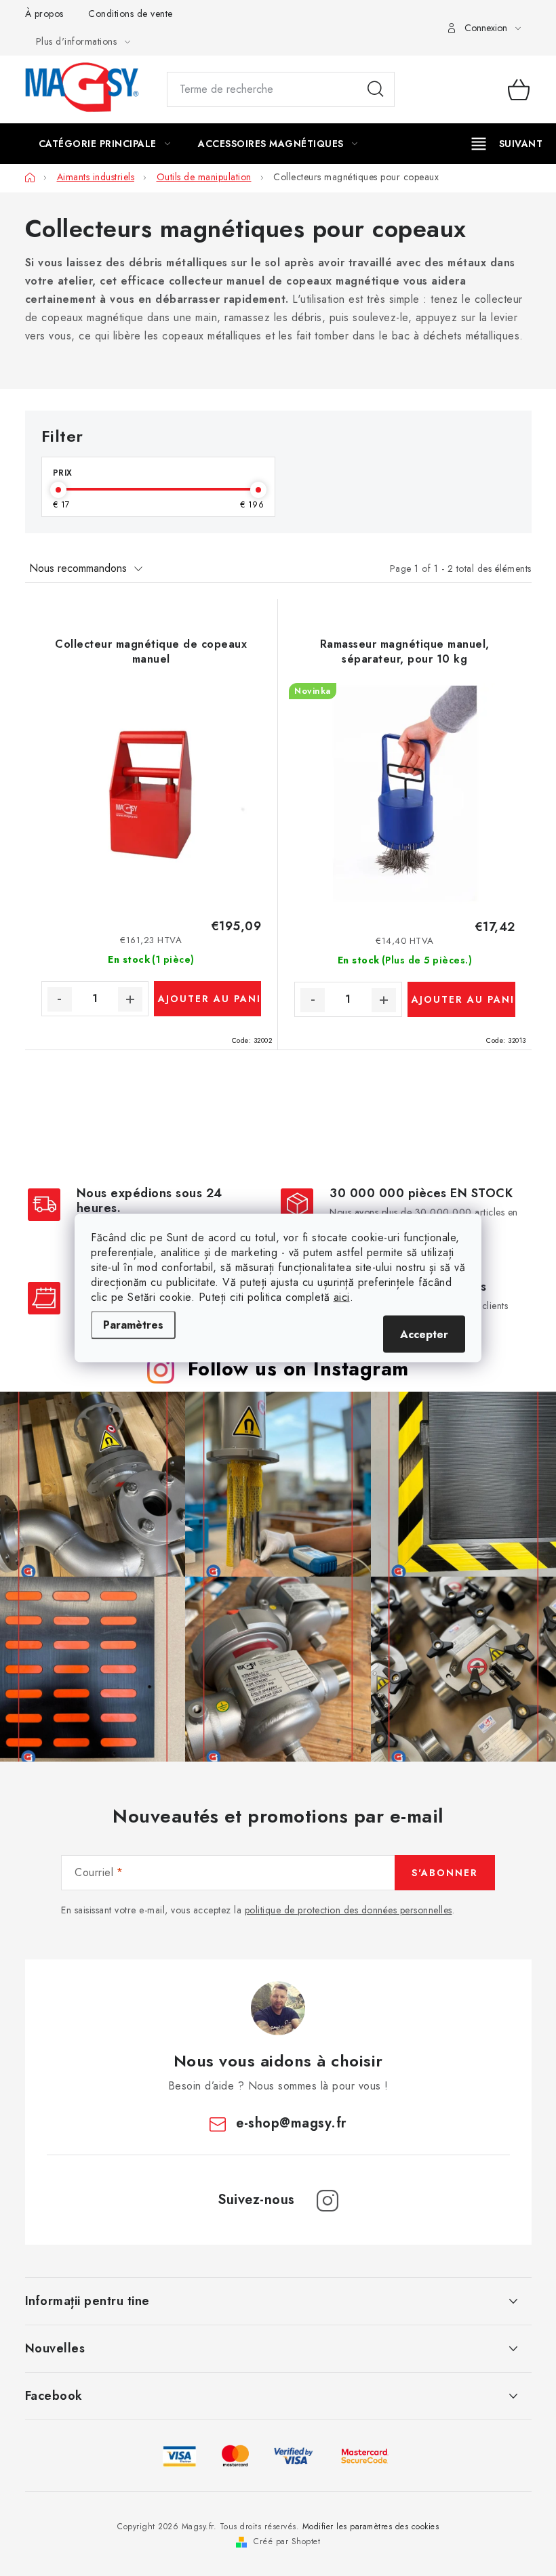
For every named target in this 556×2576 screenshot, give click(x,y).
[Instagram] (327, 2201)
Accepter (424, 1334)
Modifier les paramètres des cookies (371, 2527)
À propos (44, 14)
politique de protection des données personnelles (349, 1910)
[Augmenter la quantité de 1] (130, 999)
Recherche (376, 89)
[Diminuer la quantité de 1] (60, 999)
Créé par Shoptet (287, 2541)
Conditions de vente (131, 14)
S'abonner (445, 1873)
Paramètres (133, 1325)
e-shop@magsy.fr (292, 2123)
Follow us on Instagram (298, 1369)
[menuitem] (105, 144)
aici (342, 1297)
